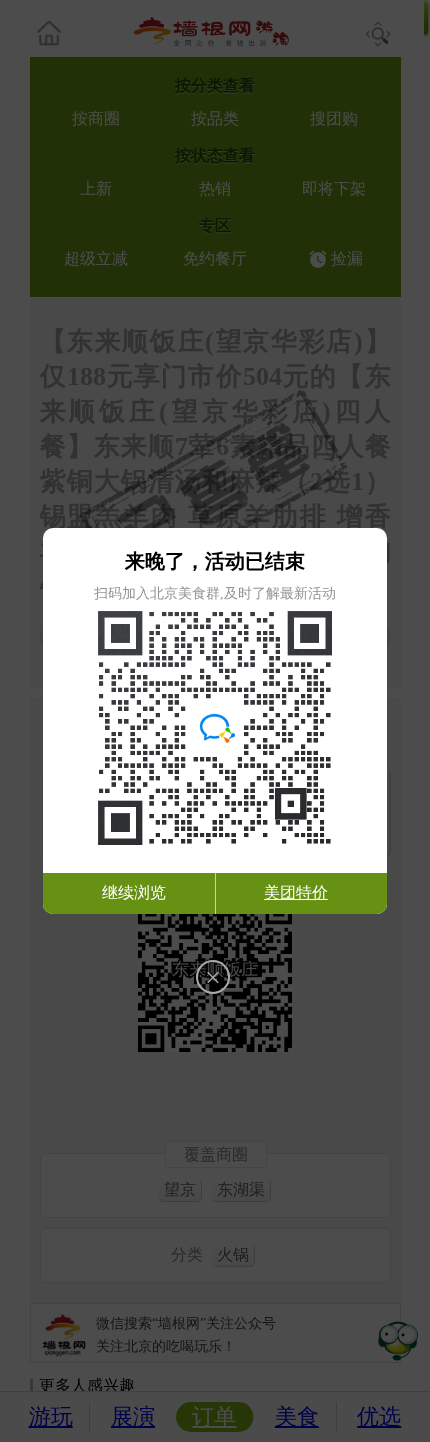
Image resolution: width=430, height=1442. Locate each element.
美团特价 (296, 892)
